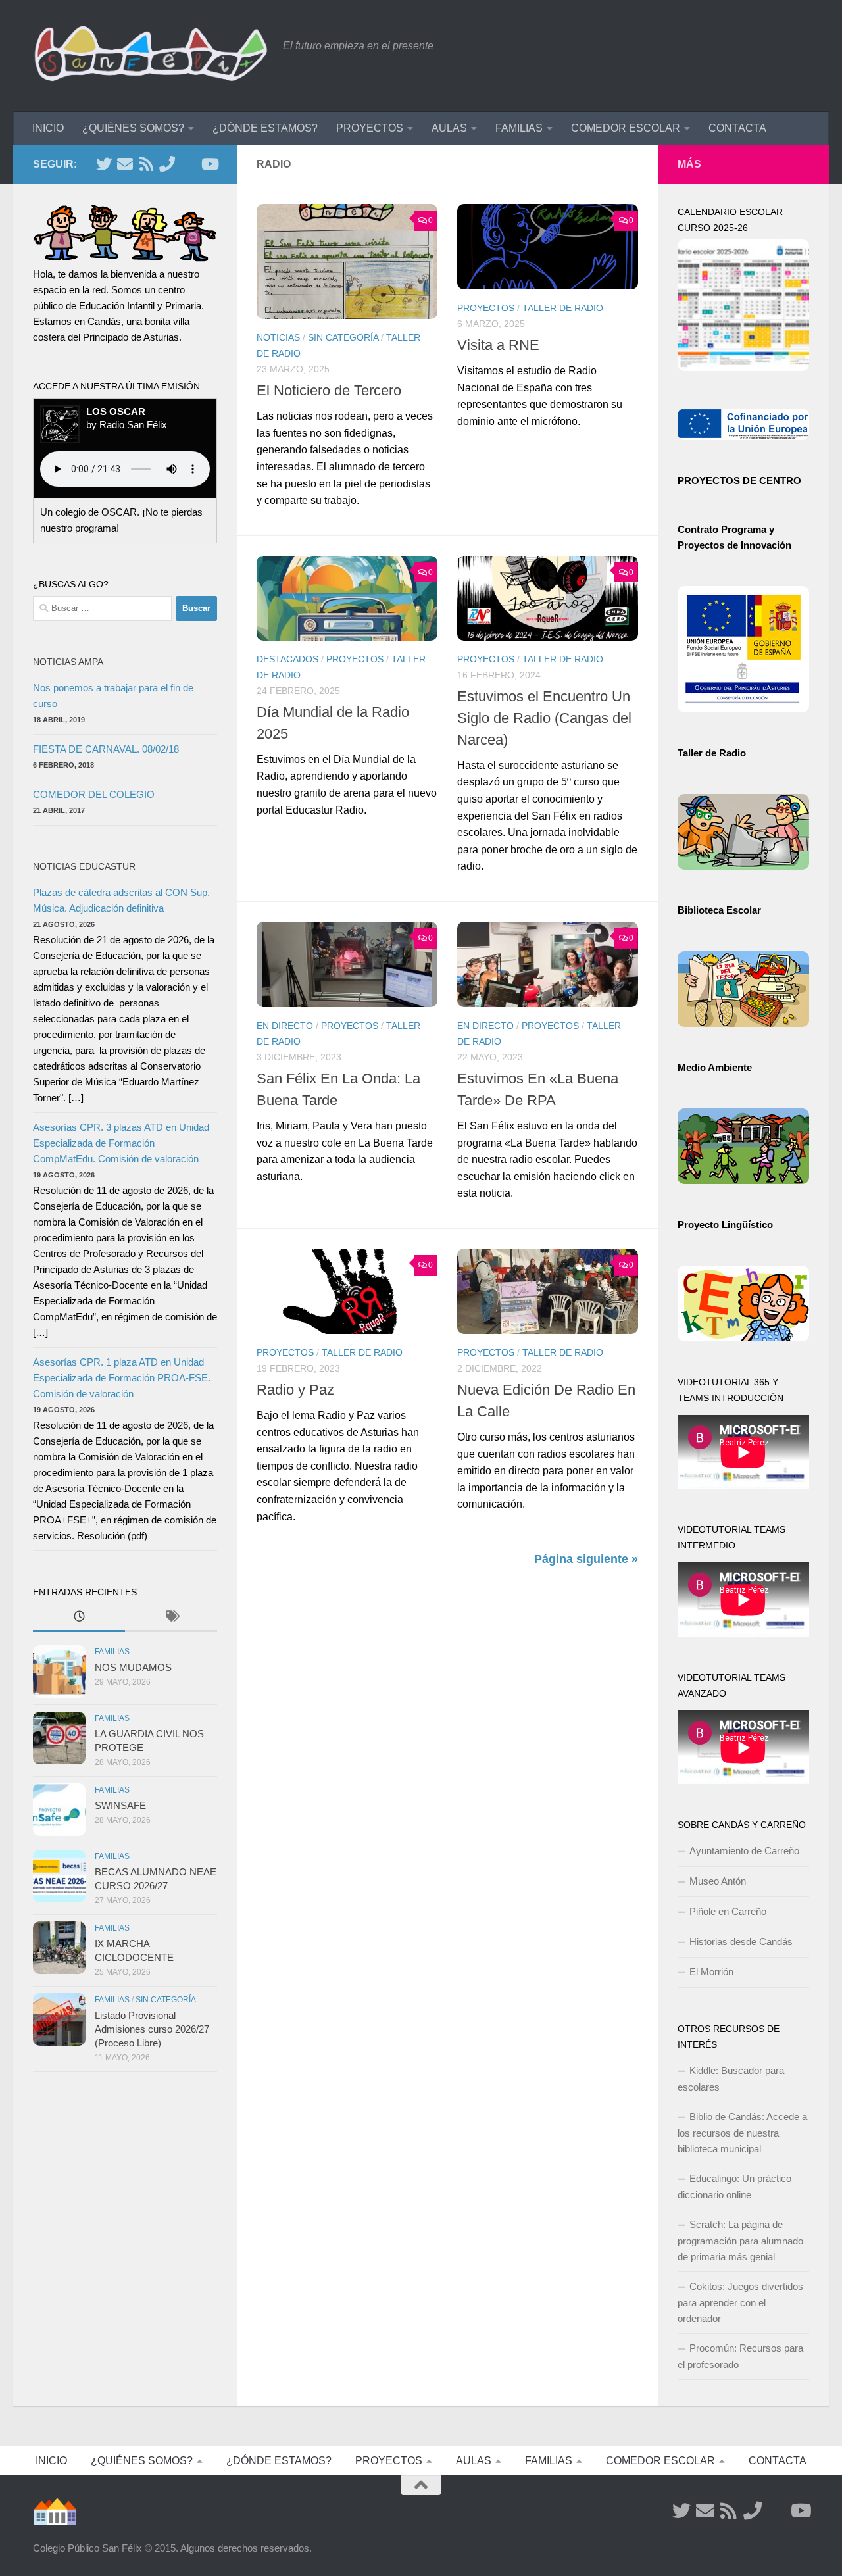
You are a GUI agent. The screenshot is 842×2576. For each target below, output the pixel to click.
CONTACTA (737, 128)
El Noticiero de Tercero (329, 390)
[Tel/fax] (167, 164)
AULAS (449, 128)
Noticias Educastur (84, 866)
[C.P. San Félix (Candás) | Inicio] (151, 56)
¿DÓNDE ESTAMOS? (265, 128)
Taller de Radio (563, 308)
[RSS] (146, 164)
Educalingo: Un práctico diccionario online (734, 2187)
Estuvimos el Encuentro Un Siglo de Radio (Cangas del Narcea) (544, 718)
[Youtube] (209, 164)
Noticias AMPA (68, 662)
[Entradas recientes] (79, 1618)
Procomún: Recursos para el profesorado (740, 2356)
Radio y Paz (295, 1390)
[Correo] (125, 164)
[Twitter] (104, 164)
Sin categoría (343, 337)
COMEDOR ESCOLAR (626, 128)
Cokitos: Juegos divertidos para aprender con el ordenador (740, 2302)
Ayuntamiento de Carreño (744, 1851)
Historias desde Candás (741, 1942)
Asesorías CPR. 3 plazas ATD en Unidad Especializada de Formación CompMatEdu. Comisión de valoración (121, 1143)
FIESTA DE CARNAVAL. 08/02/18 (106, 749)
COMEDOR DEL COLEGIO (94, 794)
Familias (112, 1652)
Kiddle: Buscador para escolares (731, 2079)
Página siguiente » (586, 1559)
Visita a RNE (498, 345)
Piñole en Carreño (728, 1911)
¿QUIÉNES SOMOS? (133, 128)
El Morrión (711, 1972)
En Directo (285, 1026)
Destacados (287, 659)
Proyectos (486, 308)
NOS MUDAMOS (133, 1667)
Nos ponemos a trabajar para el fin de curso (113, 696)
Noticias (278, 337)
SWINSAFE (120, 1805)
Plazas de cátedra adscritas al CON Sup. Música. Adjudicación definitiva (121, 900)
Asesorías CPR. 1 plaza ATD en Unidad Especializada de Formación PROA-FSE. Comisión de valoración (122, 1378)
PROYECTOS (370, 128)
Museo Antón (718, 1881)
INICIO (48, 128)
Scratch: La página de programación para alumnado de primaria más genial (740, 2241)
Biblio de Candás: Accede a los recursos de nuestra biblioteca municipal (742, 2133)
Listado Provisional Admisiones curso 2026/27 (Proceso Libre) (152, 2029)
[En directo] (188, 164)
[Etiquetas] (171, 1618)
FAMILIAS (519, 128)
